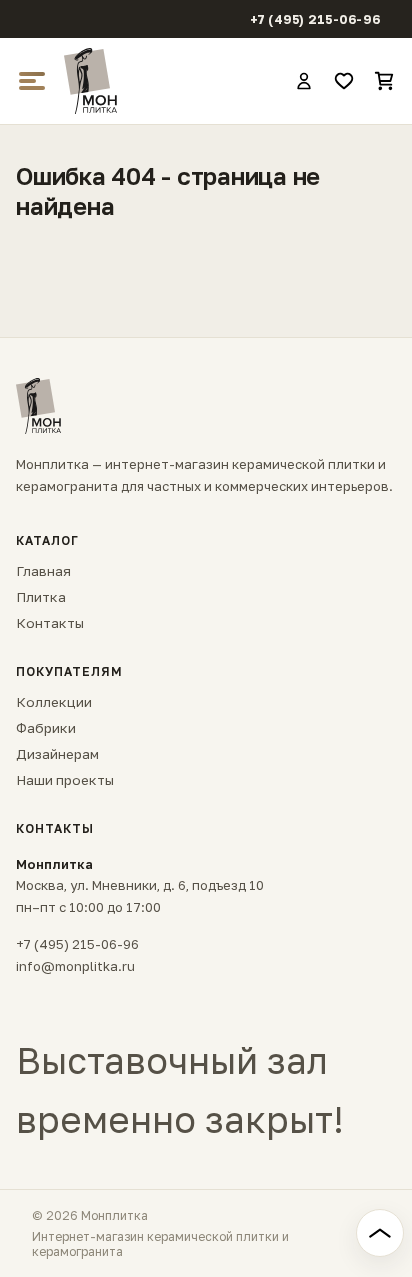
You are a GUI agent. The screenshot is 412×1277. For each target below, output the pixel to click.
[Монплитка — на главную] (170, 81)
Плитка (41, 597)
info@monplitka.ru (75, 966)
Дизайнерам (57, 754)
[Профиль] (304, 81)
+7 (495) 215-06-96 (315, 19)
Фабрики (46, 728)
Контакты (50, 623)
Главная (43, 571)
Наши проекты (65, 780)
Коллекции (54, 702)
